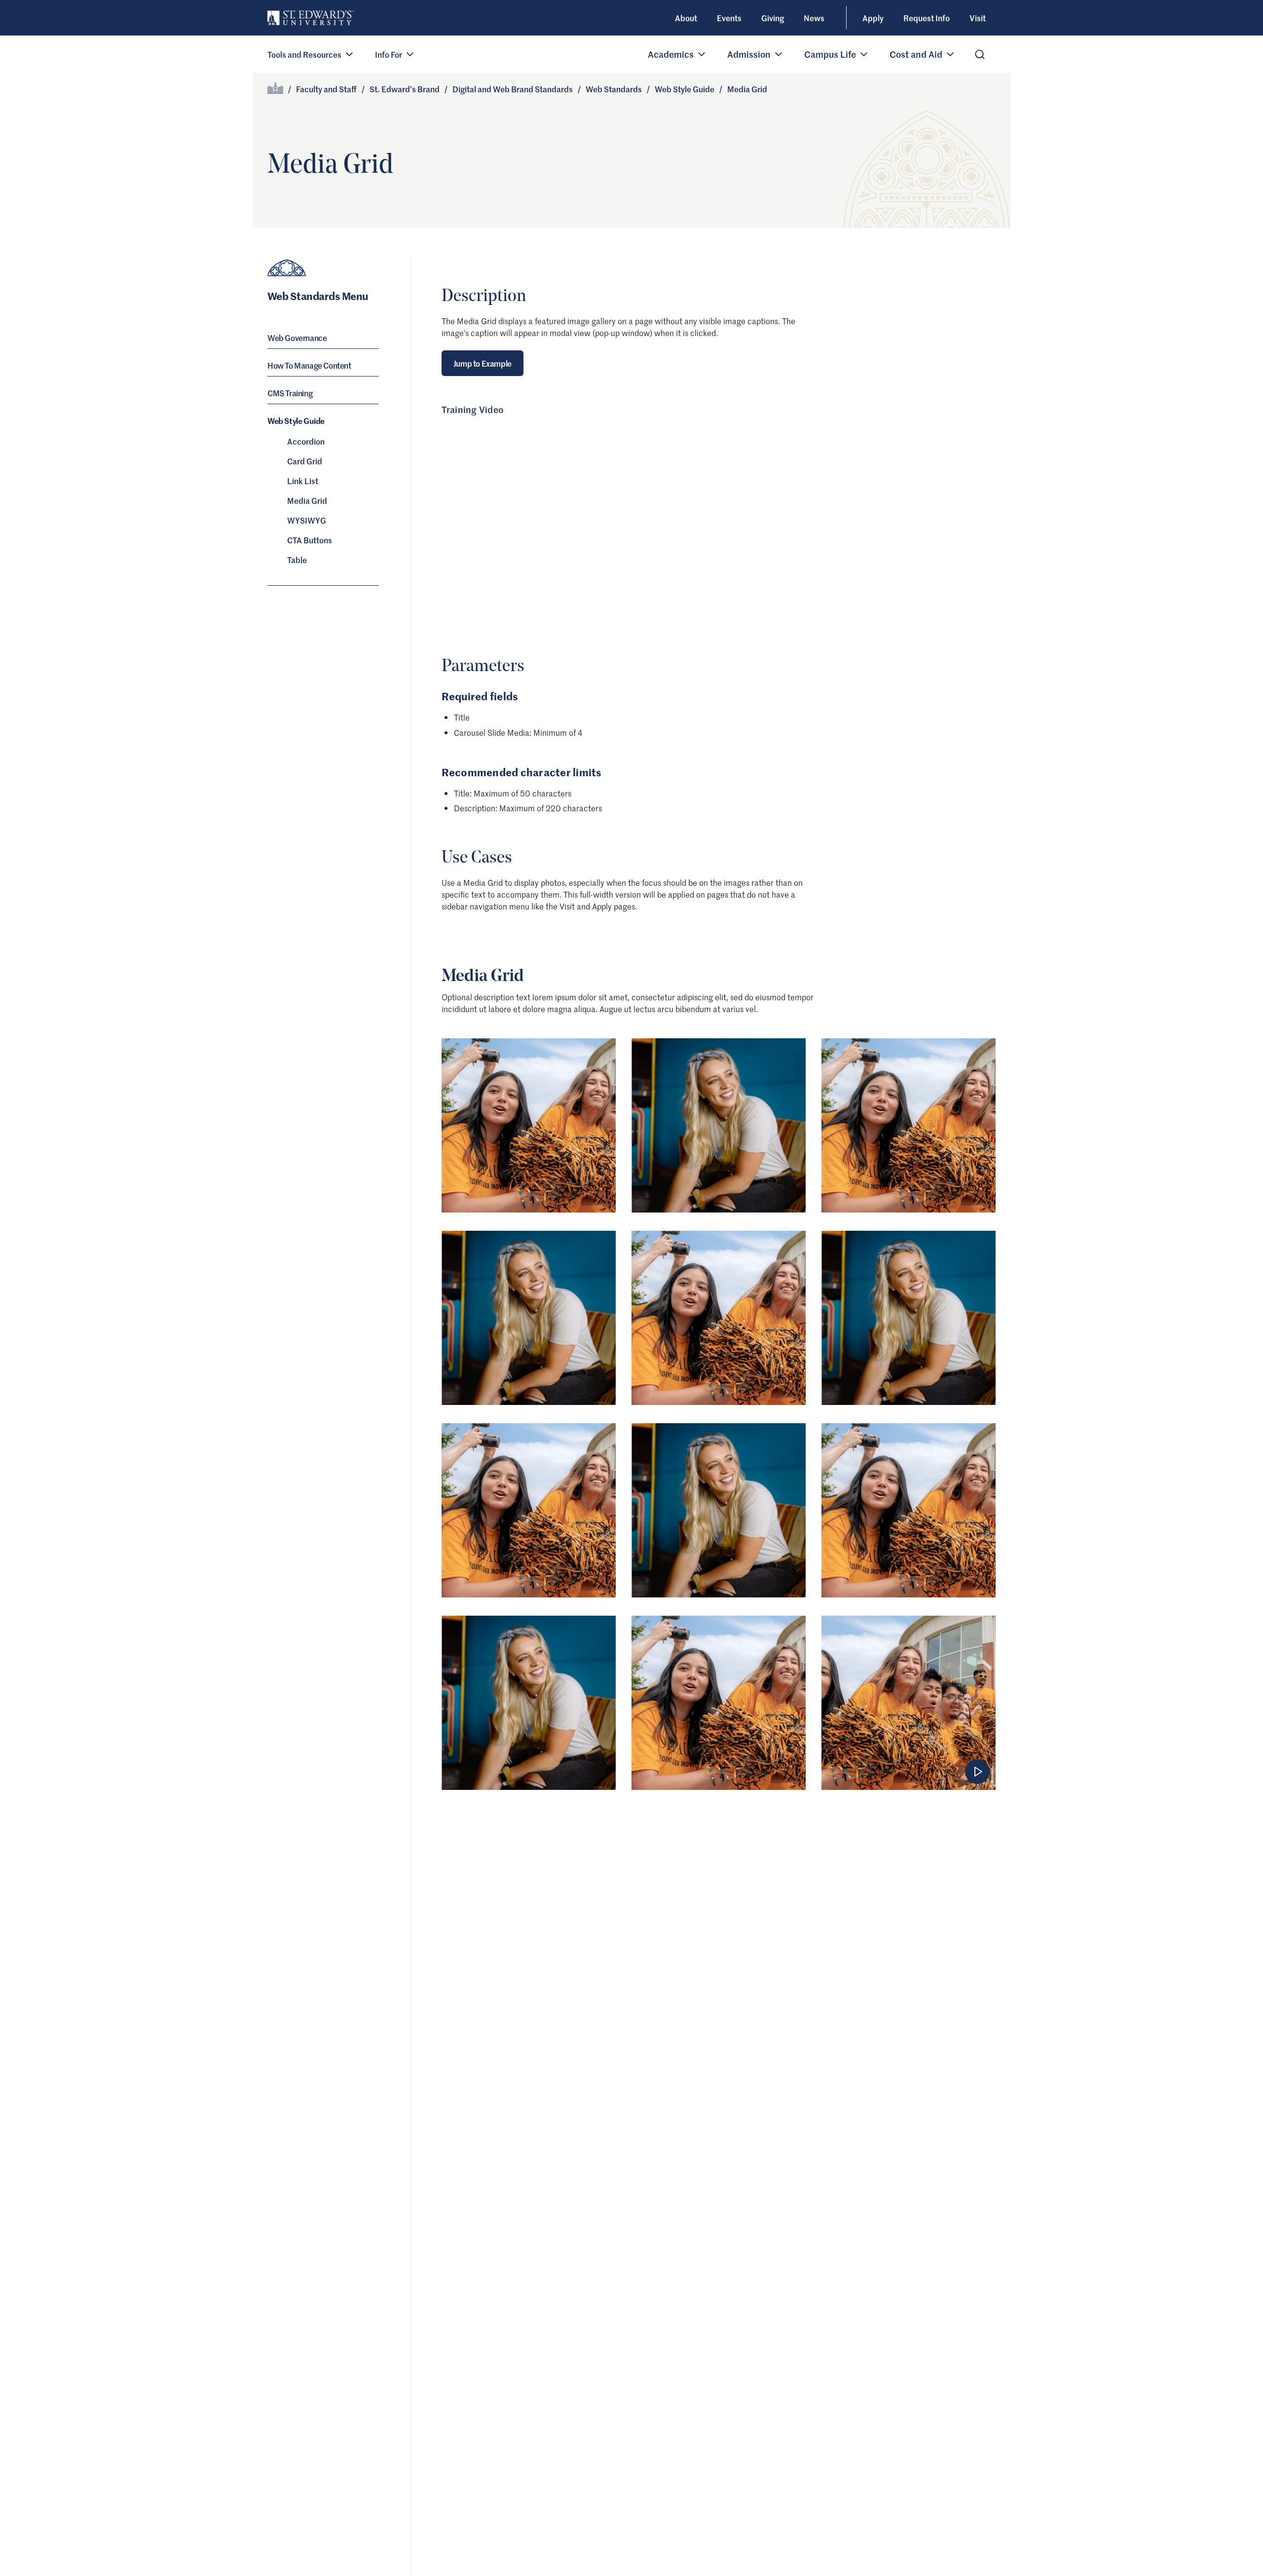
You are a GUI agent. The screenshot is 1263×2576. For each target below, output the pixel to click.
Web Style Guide (685, 89)
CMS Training (290, 393)
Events (729, 18)
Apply (873, 18)
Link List (303, 481)
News (814, 18)
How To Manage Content (309, 365)
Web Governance (297, 338)
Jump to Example (483, 363)
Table (297, 560)
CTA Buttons (310, 540)
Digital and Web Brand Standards (513, 89)
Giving (773, 18)
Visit (978, 18)
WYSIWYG (307, 520)
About (686, 18)
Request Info (927, 18)
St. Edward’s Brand (405, 89)
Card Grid (305, 461)
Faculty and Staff (326, 89)
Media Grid (307, 500)
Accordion (306, 441)
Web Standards (614, 89)
